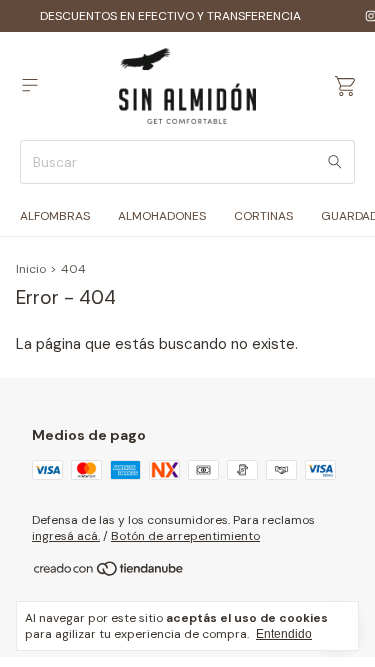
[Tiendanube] (109, 573)
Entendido (284, 634)
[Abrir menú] (30, 85)
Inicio (31, 269)
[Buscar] (335, 162)
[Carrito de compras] (345, 86)
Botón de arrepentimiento (185, 536)
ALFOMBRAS (55, 216)
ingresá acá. (66, 536)
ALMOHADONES (162, 216)
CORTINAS (263, 216)
